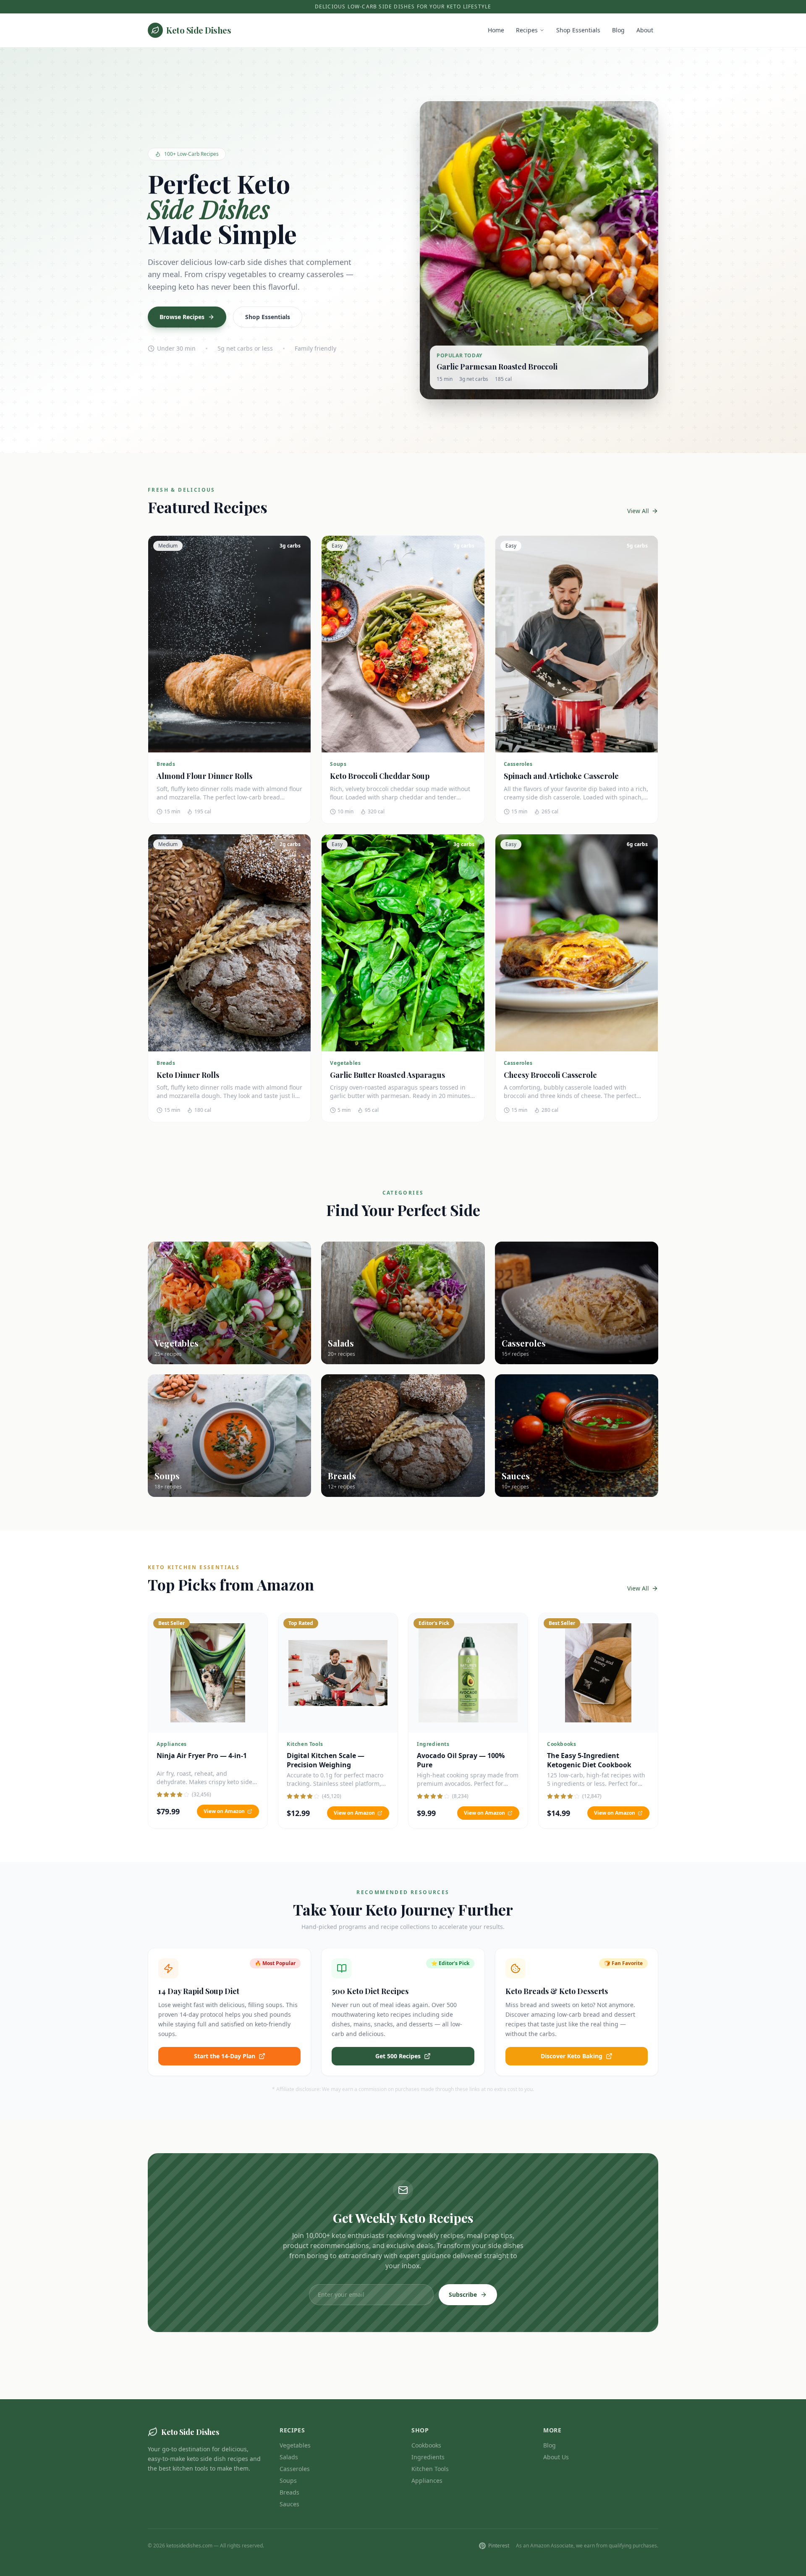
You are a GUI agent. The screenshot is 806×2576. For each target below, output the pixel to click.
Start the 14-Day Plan (225, 2056)
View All (638, 511)
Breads (289, 2492)
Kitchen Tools (430, 2469)
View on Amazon (224, 1811)
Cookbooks (426, 2445)
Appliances (427, 2480)
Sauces (289, 2504)
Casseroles (295, 2469)
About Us (556, 2457)
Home (496, 30)
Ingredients (428, 2457)
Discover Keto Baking (572, 2056)
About (645, 30)
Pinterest (499, 2546)
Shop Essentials (578, 30)
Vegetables (295, 2445)
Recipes (527, 30)
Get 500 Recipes (398, 2056)
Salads (289, 2457)
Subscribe (463, 2294)
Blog (618, 30)
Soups (288, 2480)
